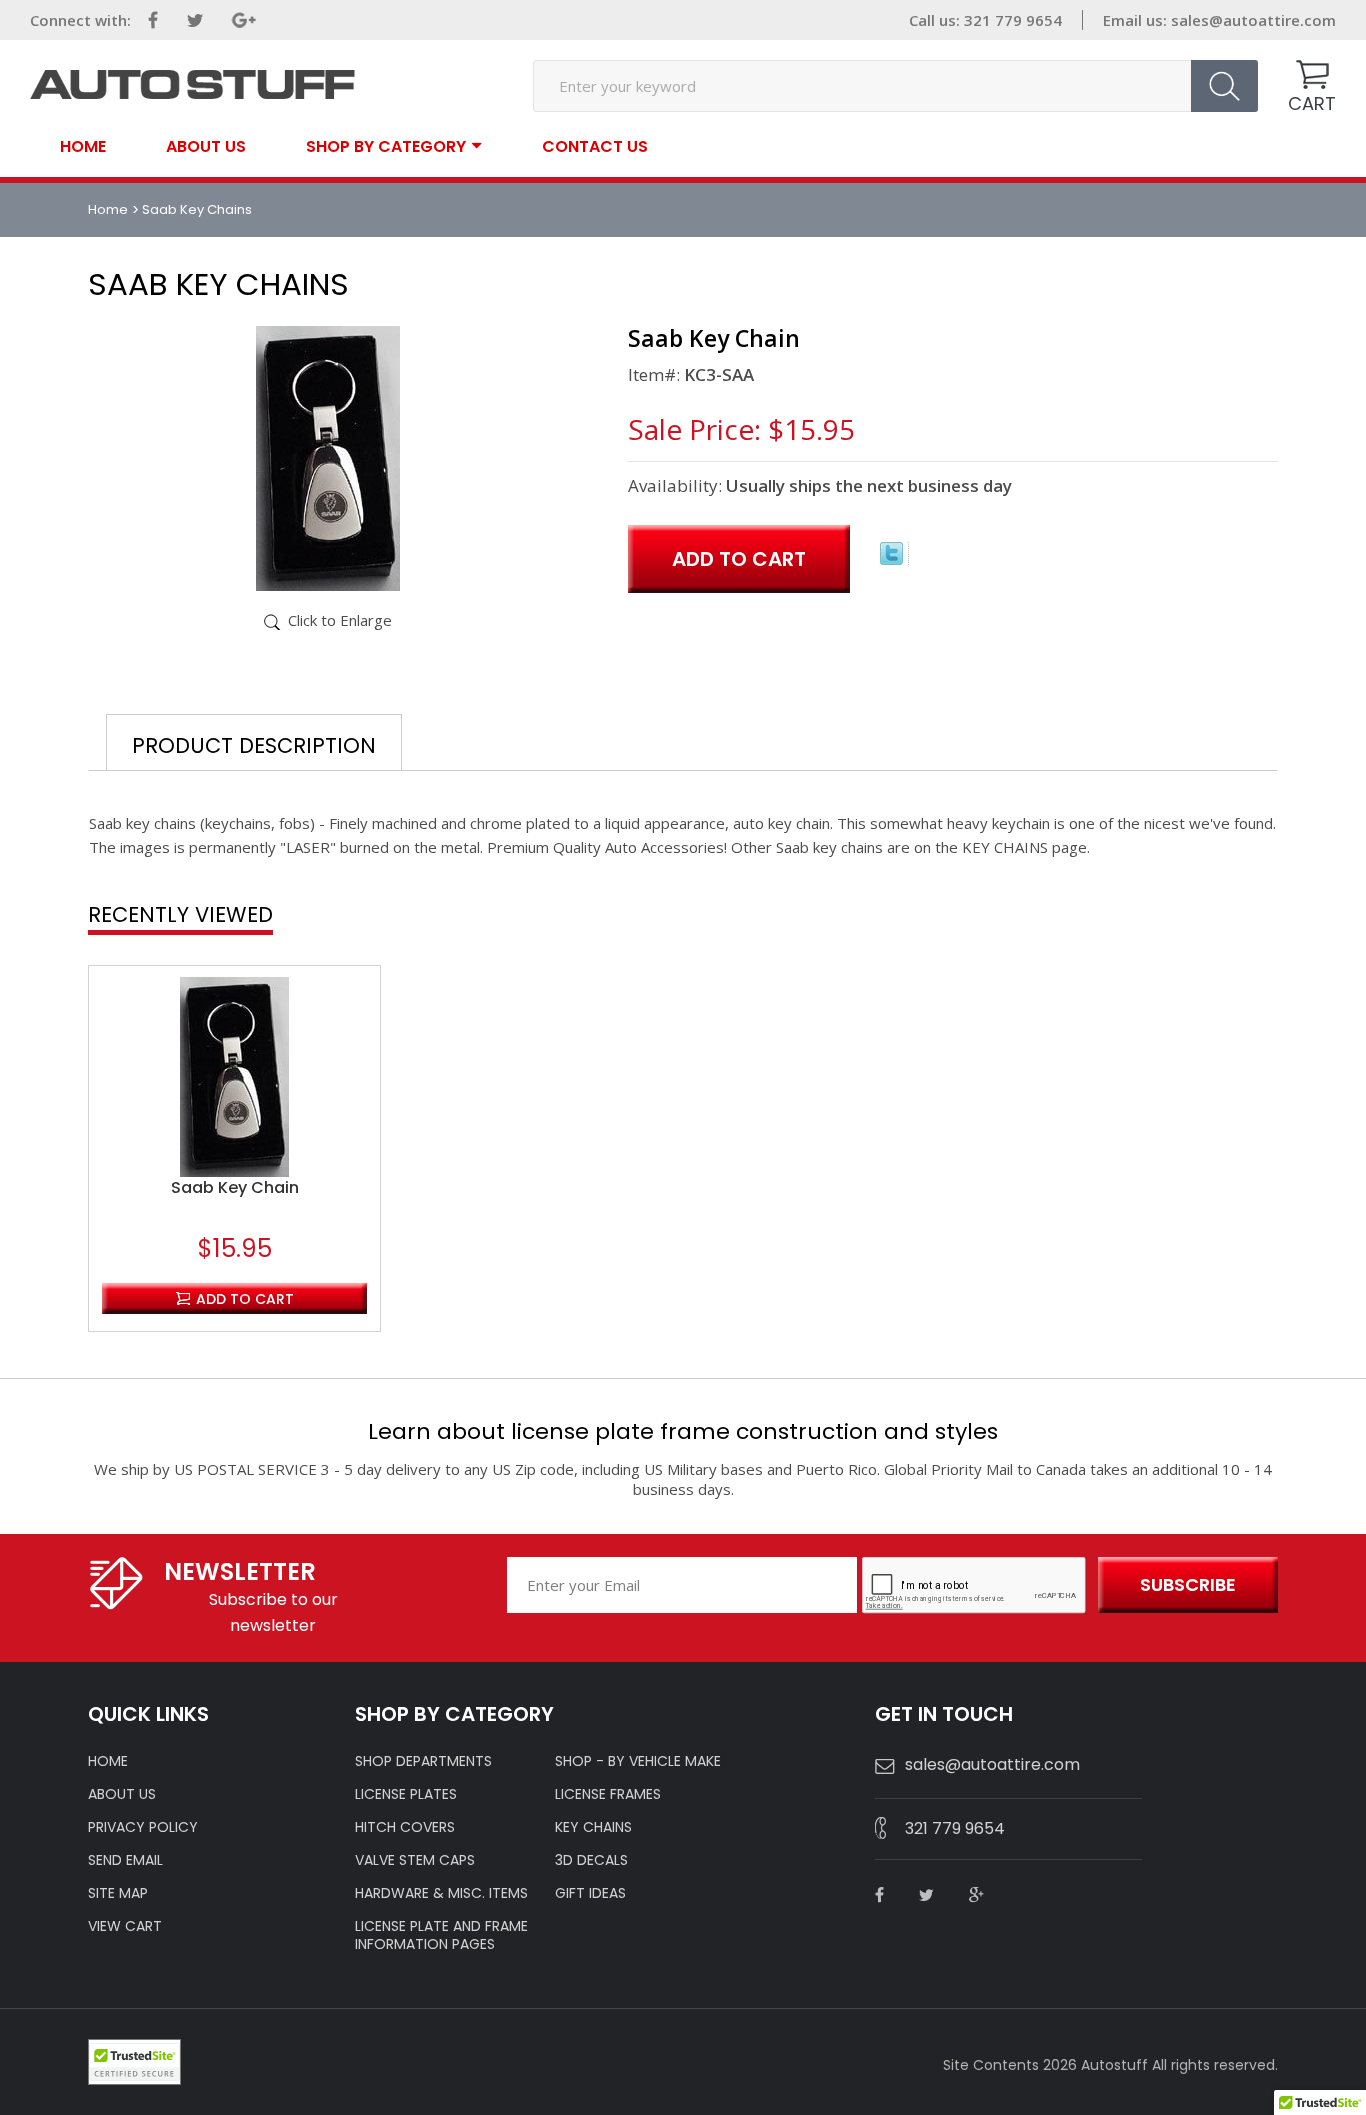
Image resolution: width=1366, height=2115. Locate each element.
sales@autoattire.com (1253, 20)
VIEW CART (125, 1926)
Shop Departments (423, 1761)
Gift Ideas (590, 1893)
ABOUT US (122, 1794)
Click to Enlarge (340, 620)
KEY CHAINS (593, 1827)
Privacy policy (143, 1827)
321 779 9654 (955, 1828)
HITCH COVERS (405, 1827)
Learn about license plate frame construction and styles (683, 1431)
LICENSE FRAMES (608, 1794)
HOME (108, 1761)
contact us (595, 147)
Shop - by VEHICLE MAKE (638, 1761)
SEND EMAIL (125, 1860)
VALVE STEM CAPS (415, 1860)
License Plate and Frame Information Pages (441, 1935)
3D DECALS (591, 1860)
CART (1312, 103)
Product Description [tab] (254, 745)
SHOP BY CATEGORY (386, 145)
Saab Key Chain (235, 1188)
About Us (206, 147)
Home (83, 147)
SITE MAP (118, 1893)
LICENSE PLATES (406, 1794)
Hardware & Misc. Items (441, 1893)
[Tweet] (891, 559)
